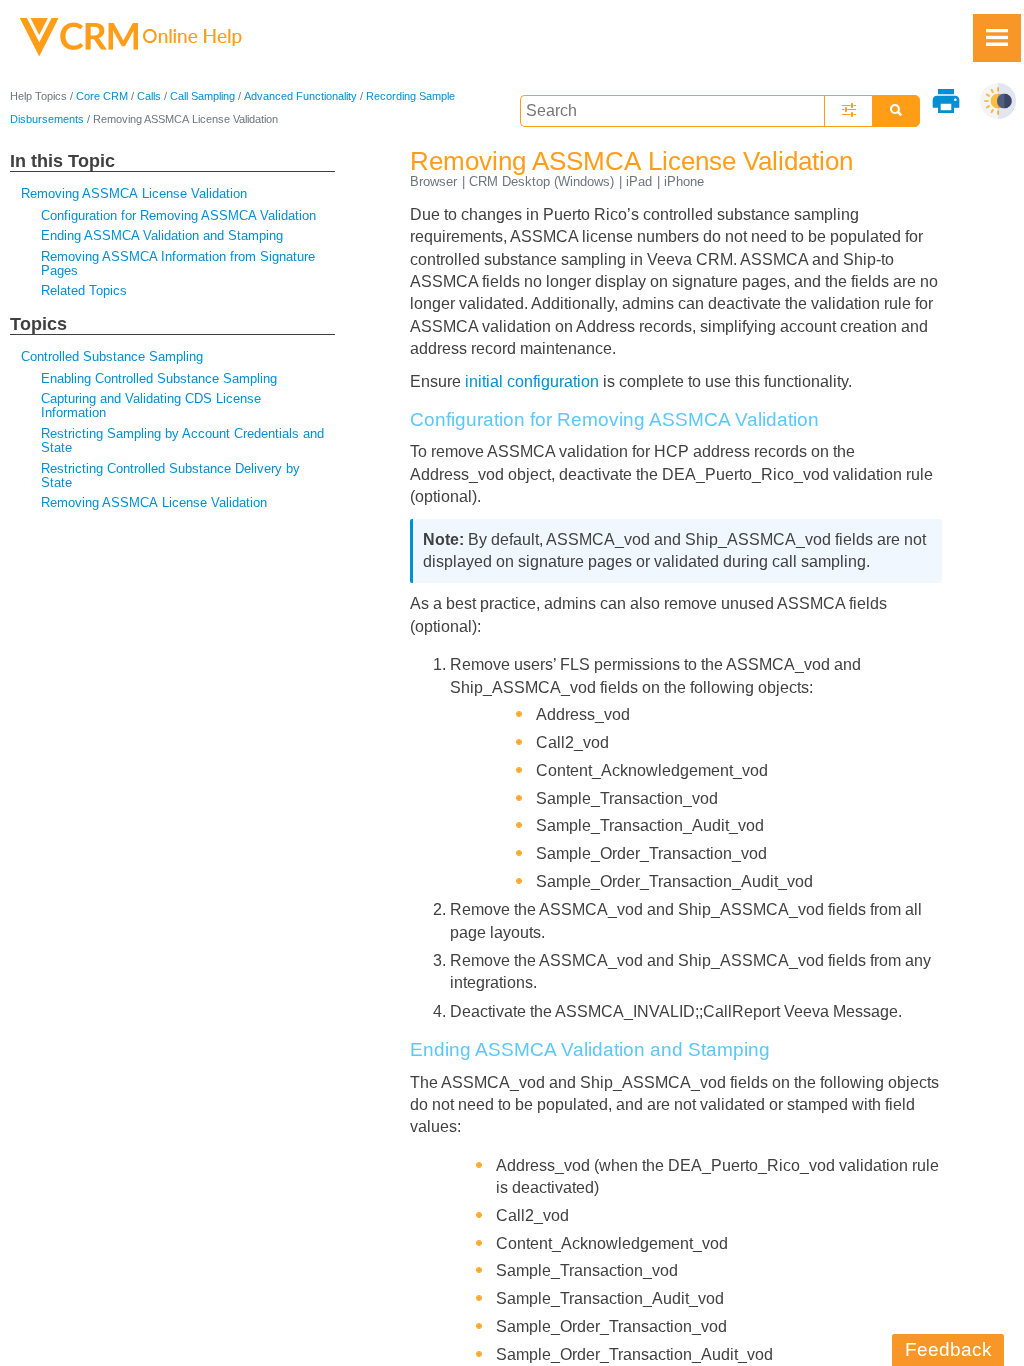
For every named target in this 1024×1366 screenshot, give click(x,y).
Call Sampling (202, 96)
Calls (149, 96)
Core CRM (102, 96)
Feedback (948, 1349)
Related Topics (84, 290)
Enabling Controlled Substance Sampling (159, 378)
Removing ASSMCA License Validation (134, 193)
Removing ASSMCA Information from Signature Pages (178, 263)
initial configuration (532, 381)
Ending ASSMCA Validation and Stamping (162, 235)
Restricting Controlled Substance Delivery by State (170, 475)
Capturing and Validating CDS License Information (151, 405)
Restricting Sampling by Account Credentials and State (182, 440)
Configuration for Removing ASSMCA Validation (178, 215)
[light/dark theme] (998, 101)
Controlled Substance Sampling (112, 356)
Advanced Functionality (300, 96)
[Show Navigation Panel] (997, 38)
